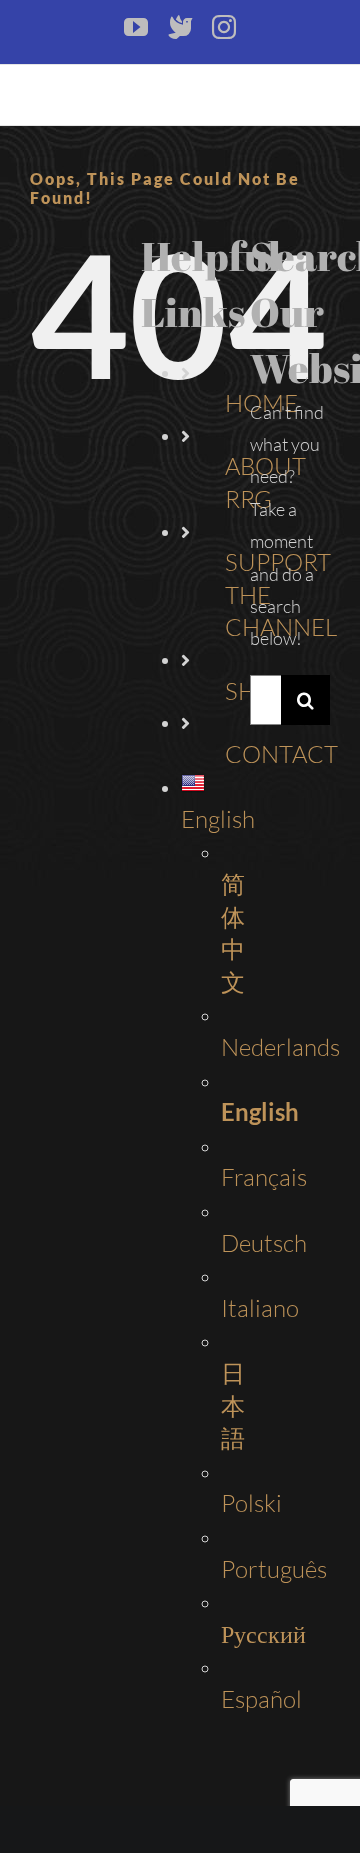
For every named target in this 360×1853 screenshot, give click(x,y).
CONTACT (281, 754)
